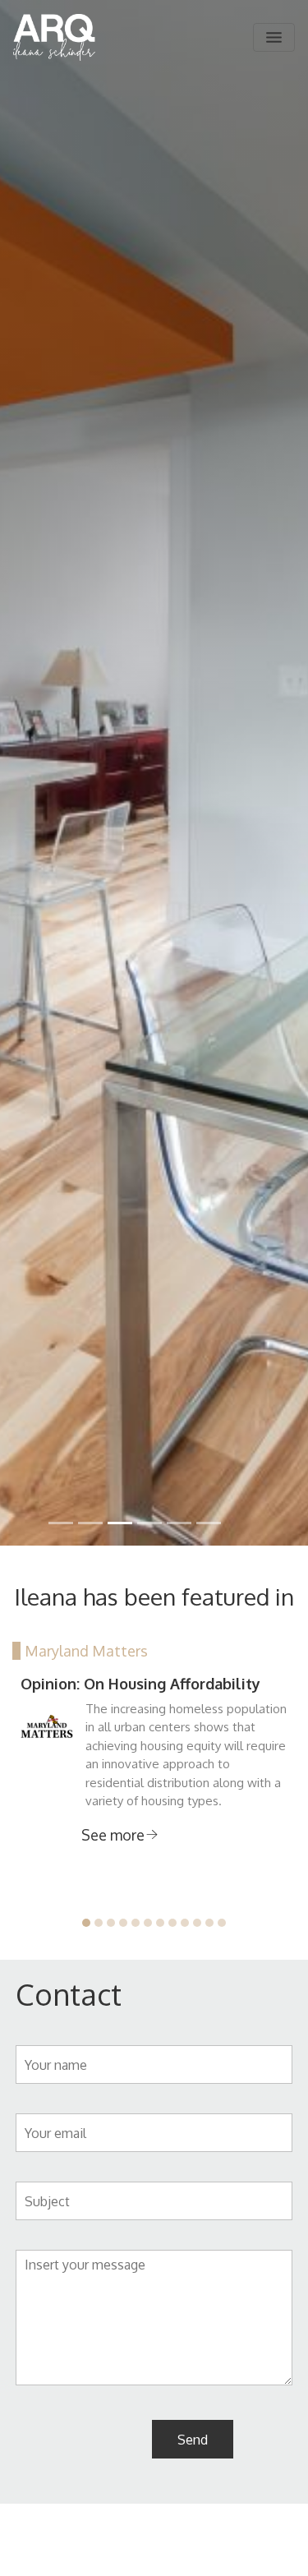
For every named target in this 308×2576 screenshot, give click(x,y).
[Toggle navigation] (274, 37)
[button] (86, 1923)
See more (113, 1835)
